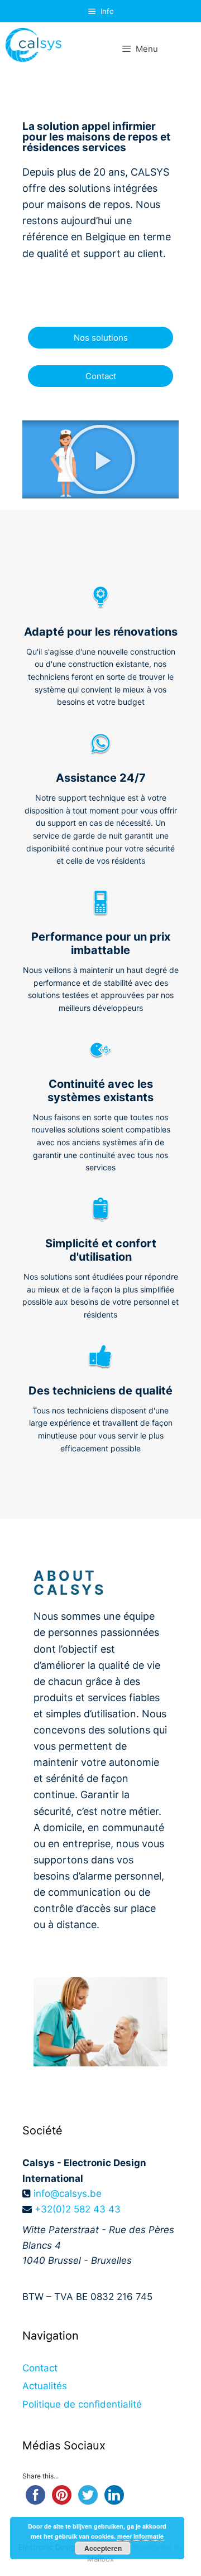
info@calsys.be (68, 2194)
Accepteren (103, 2548)
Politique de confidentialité (82, 2404)
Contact (40, 2368)
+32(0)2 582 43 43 (78, 2209)
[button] (100, 459)
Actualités (45, 2386)
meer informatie (140, 2536)
